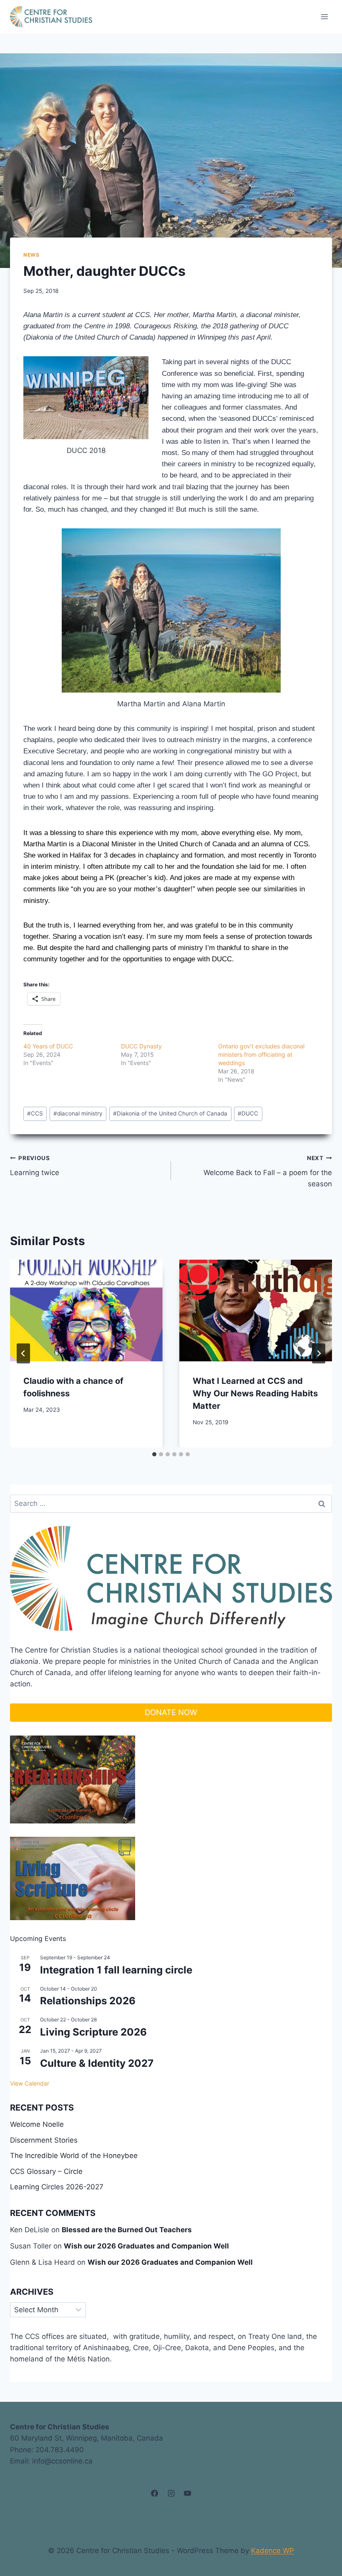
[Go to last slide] (23, 1353)
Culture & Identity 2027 (97, 2063)
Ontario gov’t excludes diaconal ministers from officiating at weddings (261, 1054)
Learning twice (35, 1166)
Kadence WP (273, 2551)
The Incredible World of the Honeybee (74, 2156)
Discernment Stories (44, 2140)
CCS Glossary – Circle (46, 2171)
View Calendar (30, 2083)
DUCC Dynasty (141, 1046)
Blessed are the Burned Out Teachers (127, 2230)
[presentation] (86, 1311)
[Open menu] (324, 16)
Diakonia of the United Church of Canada (170, 1113)
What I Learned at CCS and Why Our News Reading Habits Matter (255, 1393)
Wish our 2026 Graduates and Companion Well (146, 2246)
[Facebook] (155, 2493)
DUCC (248, 1113)
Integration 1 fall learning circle (116, 1970)
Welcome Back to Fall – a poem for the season (268, 1171)
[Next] (319, 1353)
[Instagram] (171, 2493)
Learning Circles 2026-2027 (57, 2187)
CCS (35, 1113)
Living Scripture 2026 (93, 2032)
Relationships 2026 (88, 2001)
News (31, 255)
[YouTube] (187, 2493)
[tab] (154, 1454)
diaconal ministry (78, 1113)
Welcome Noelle (37, 2124)
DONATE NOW (171, 1712)
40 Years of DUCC (48, 1046)
